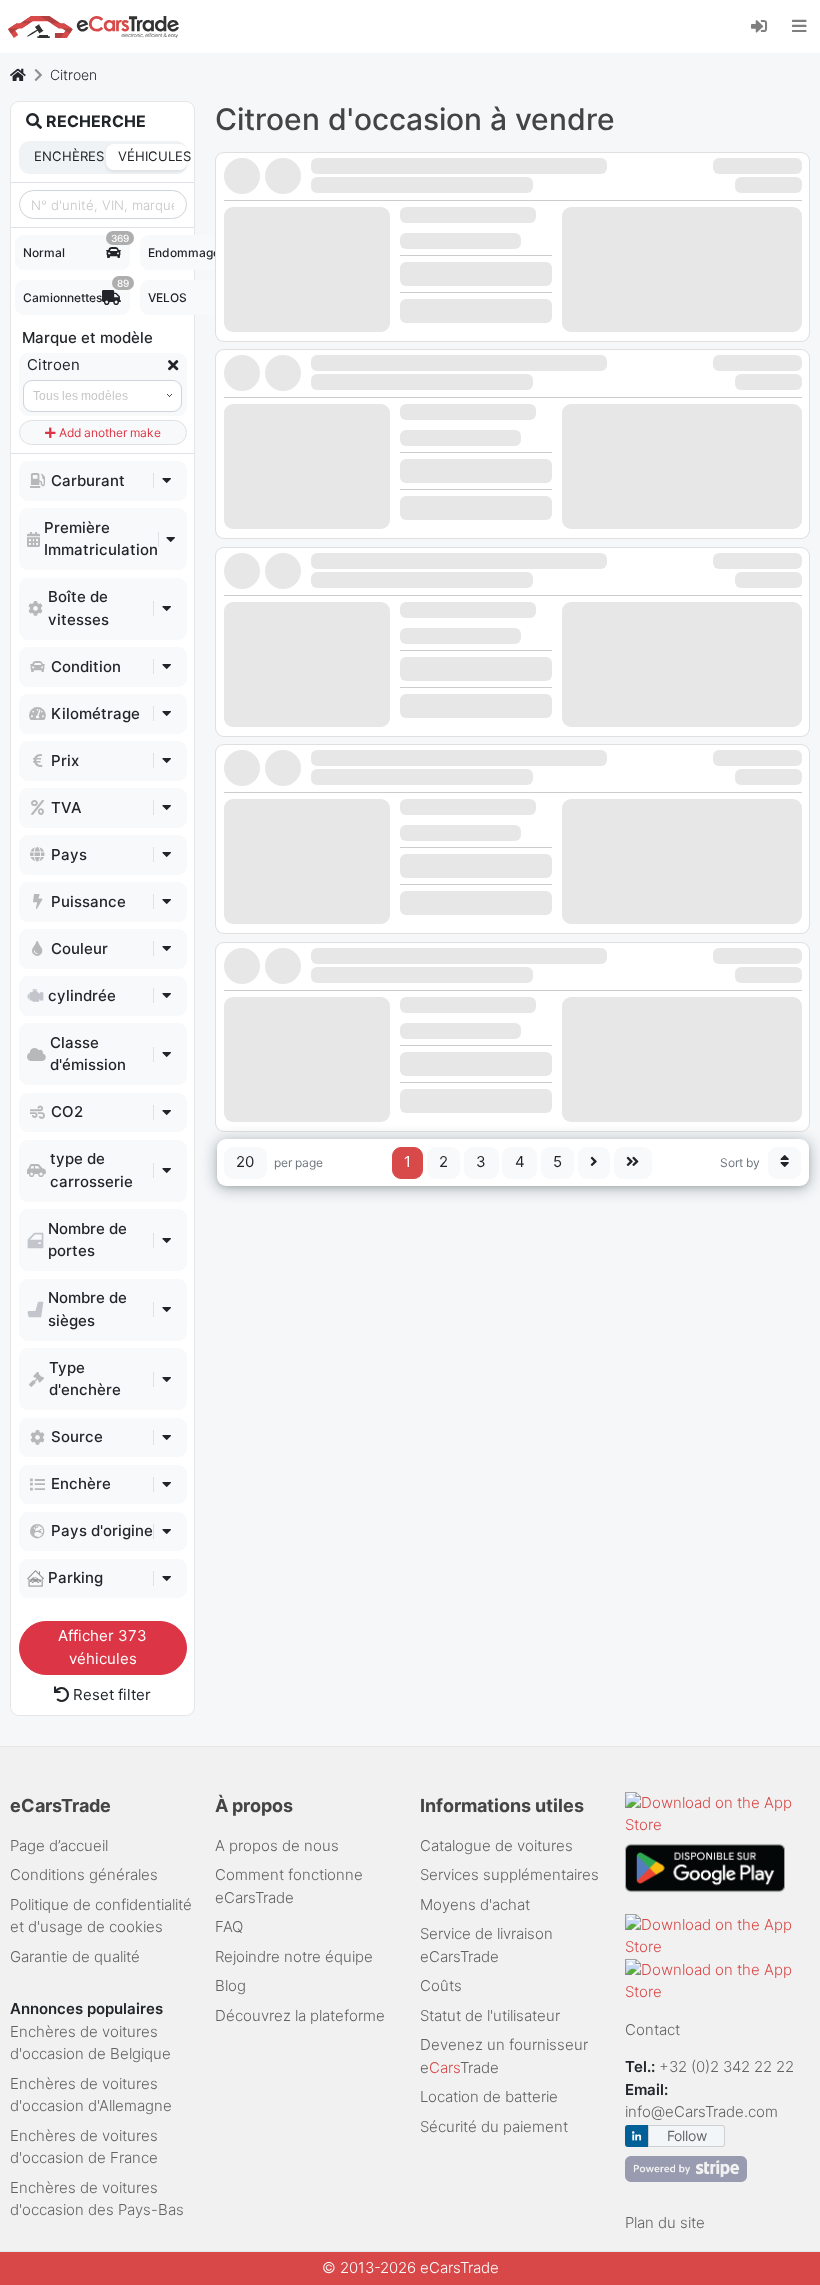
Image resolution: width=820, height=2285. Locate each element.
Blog (230, 1985)
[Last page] (633, 1163)
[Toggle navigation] (799, 26)
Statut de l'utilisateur (490, 2015)
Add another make (108, 432)
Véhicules (152, 156)
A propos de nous (277, 1845)
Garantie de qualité (75, 1956)
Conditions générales (84, 1874)
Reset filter (110, 1694)
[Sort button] (785, 1163)
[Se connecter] (766, 25)
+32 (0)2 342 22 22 (728, 2066)
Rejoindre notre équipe (294, 1956)
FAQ (229, 1926)
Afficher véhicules (102, 1647)
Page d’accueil (59, 1845)
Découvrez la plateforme (300, 2015)
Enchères (68, 156)
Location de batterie (489, 2096)
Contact (652, 2029)
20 (245, 1161)
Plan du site (665, 2222)
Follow (687, 2135)
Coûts (441, 1985)
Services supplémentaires (509, 1874)
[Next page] (594, 1163)
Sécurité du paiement (494, 2126)
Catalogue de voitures (496, 1845)
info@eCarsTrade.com (701, 2111)
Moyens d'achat (475, 1904)
